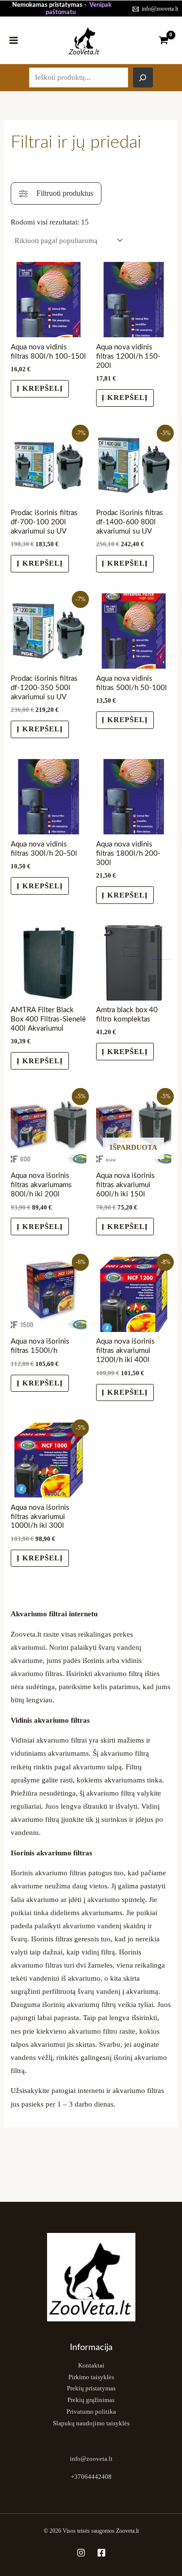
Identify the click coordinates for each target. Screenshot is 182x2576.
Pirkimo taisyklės (91, 2377)
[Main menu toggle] (14, 40)
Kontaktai (91, 2366)
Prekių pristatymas (91, 2388)
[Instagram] (81, 2553)
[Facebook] (101, 2553)
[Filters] (56, 193)
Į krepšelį (125, 1227)
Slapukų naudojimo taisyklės (91, 2423)
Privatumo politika (91, 2412)
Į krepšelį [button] (40, 388)
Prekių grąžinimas (91, 2400)
